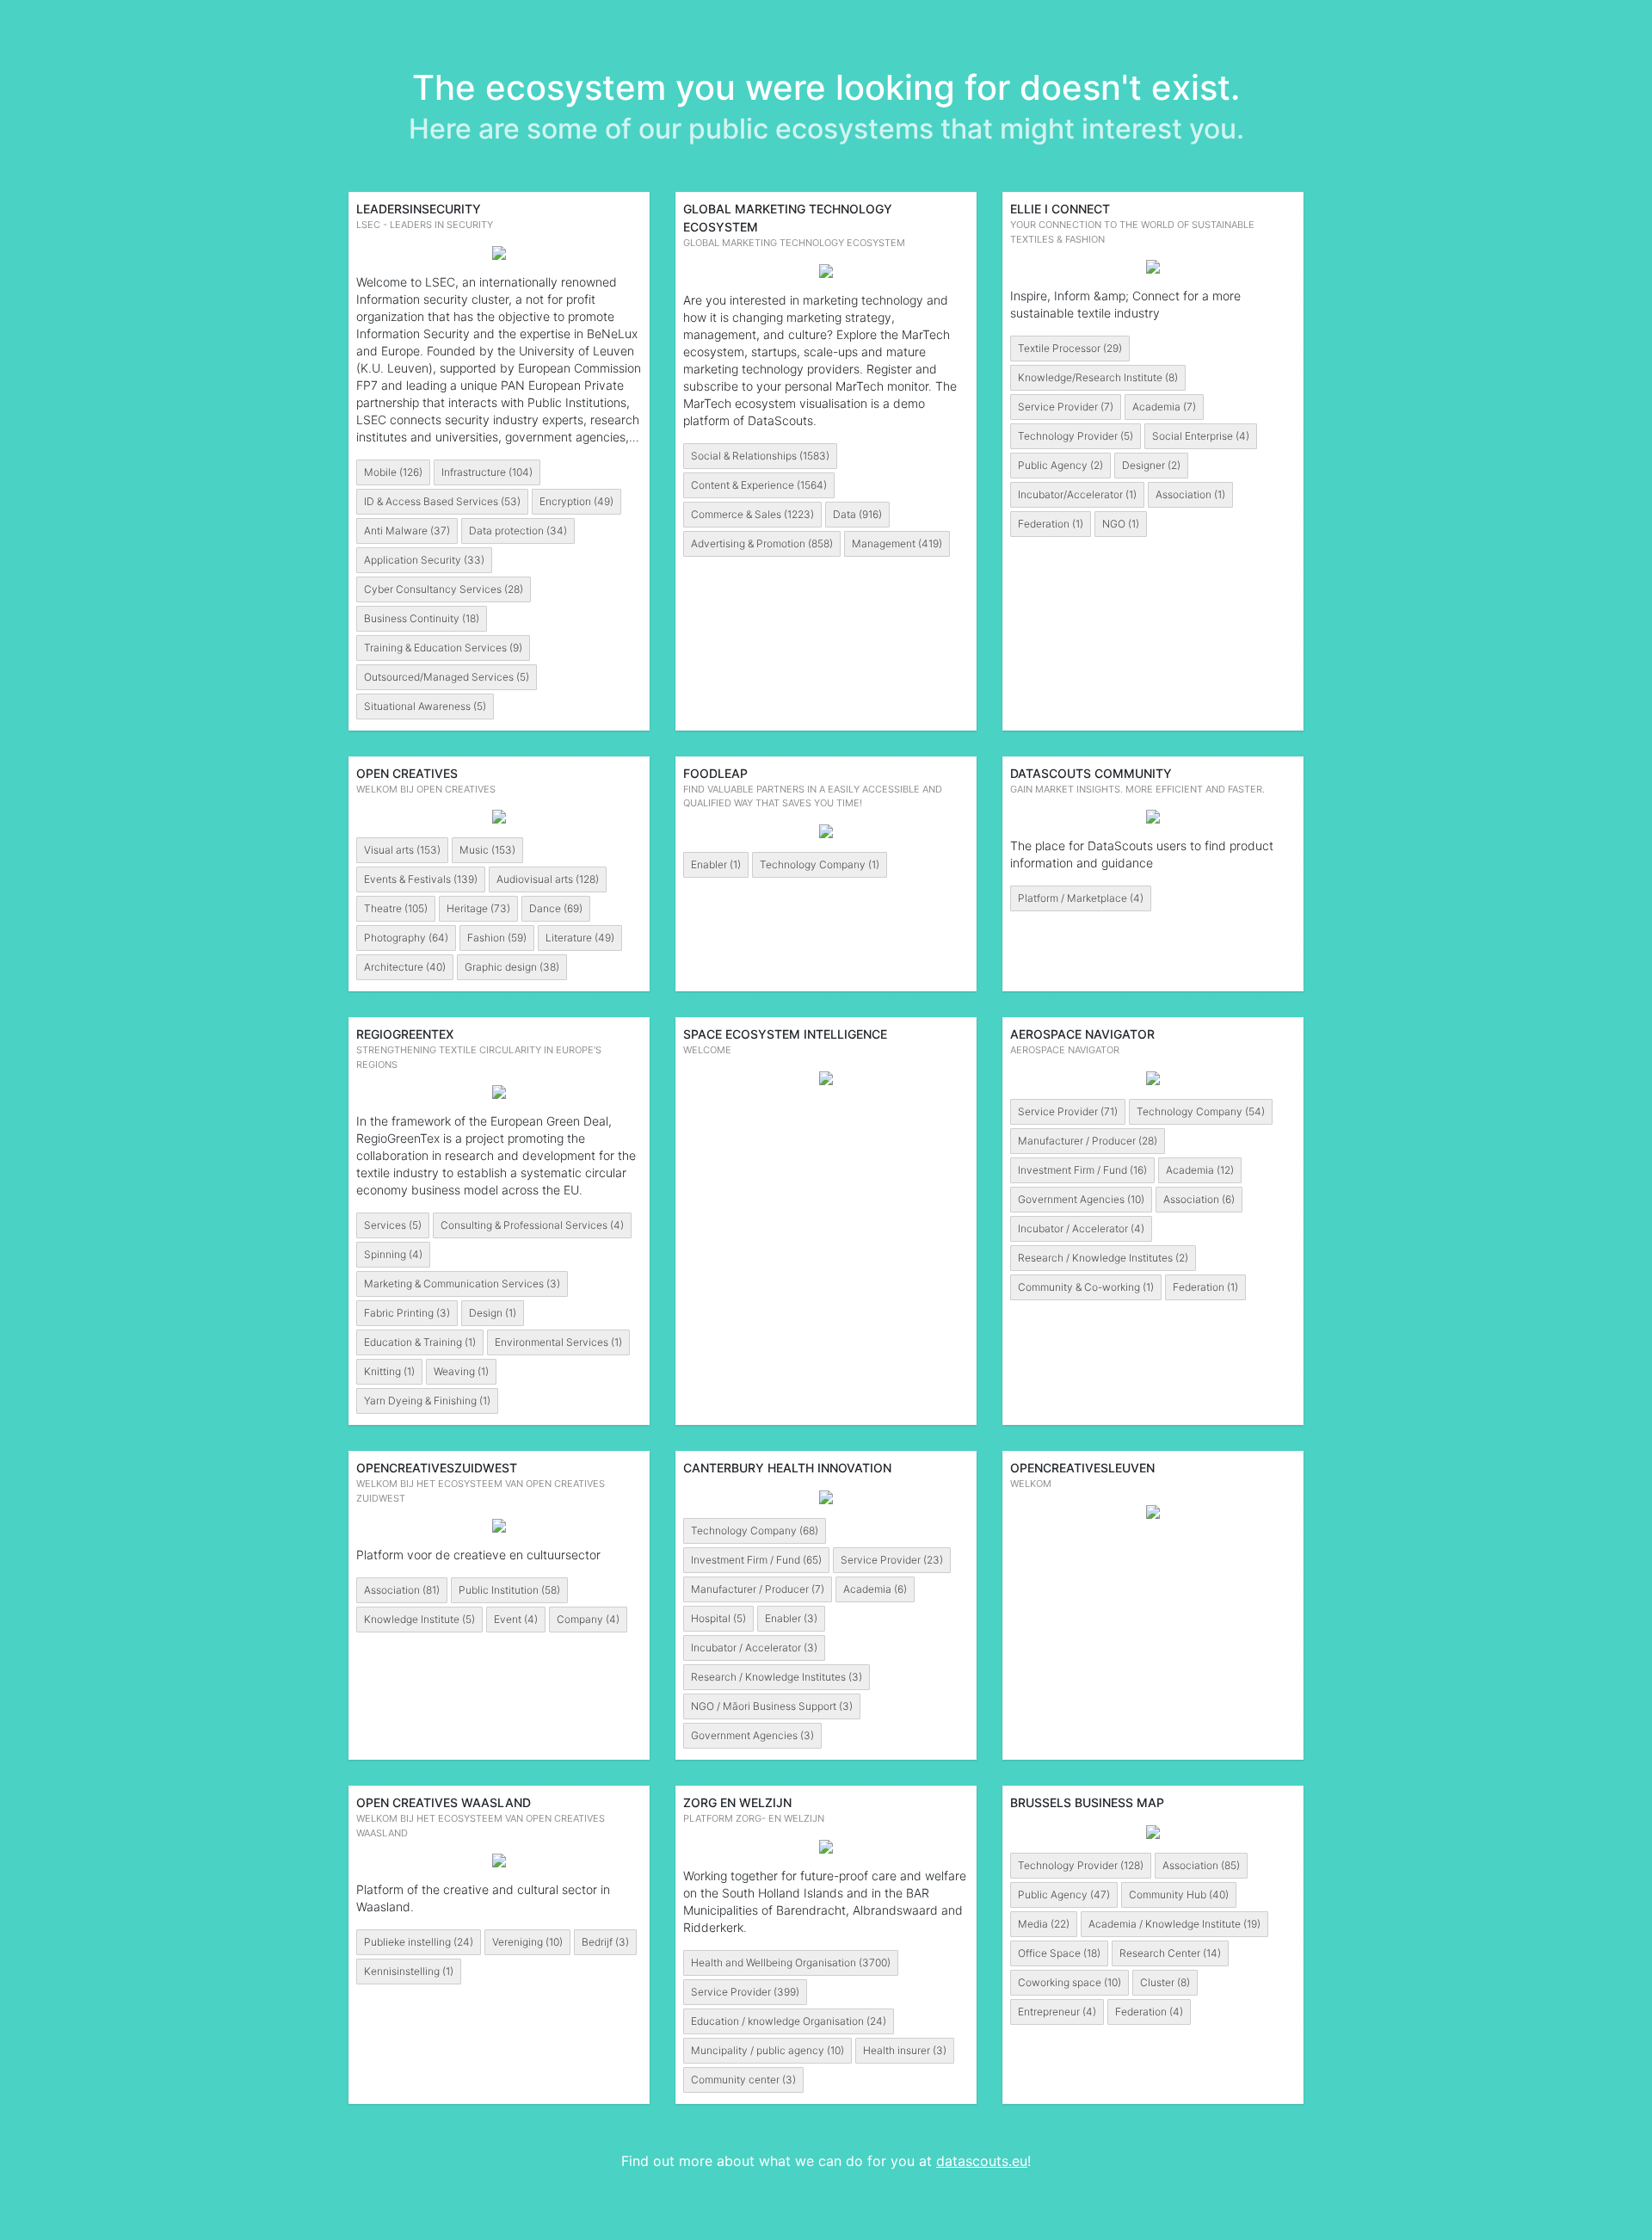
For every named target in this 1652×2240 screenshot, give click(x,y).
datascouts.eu (982, 2161)
